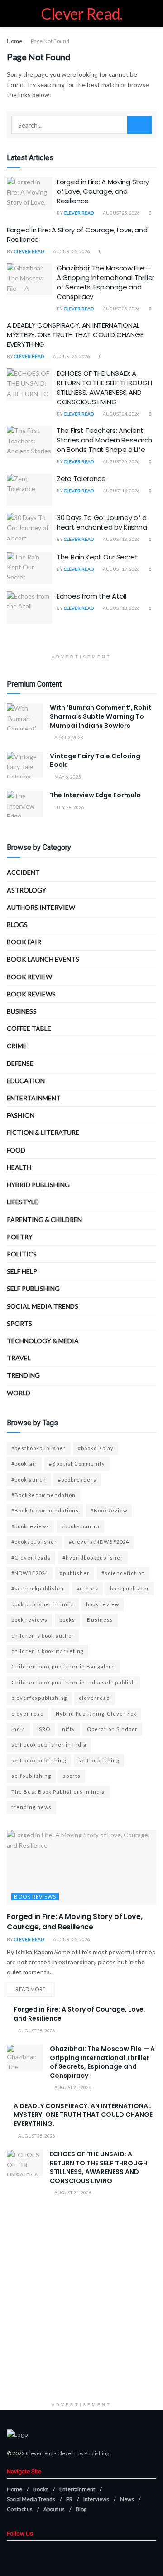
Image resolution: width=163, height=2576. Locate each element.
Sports (19, 1323)
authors (87, 1588)
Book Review (29, 977)
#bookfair (24, 1464)
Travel (19, 1358)
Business (22, 1011)
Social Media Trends (31, 2499)
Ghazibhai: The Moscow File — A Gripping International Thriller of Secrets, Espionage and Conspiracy (105, 282)
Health (19, 1167)
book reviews (29, 1620)
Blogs (17, 925)
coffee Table (29, 1028)
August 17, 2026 (121, 569)
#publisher (75, 1573)
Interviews (96, 2499)
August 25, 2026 (121, 213)
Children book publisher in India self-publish (73, 1682)
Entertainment (34, 1098)
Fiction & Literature (43, 1132)
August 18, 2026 (121, 539)
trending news (31, 1807)
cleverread (94, 1698)
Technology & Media (43, 1341)
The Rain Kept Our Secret (97, 557)
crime (17, 1046)
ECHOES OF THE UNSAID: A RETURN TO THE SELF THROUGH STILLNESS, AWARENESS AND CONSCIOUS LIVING (104, 388)
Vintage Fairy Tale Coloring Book (95, 761)
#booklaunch (29, 1479)
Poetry (20, 1237)
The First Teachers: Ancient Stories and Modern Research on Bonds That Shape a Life (104, 440)
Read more (31, 1989)
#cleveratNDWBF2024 (99, 1542)
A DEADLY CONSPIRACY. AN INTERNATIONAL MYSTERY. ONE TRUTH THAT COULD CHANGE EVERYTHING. (75, 335)
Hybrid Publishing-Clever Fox (96, 1714)
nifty (69, 1729)
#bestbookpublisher (39, 1448)
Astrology (26, 890)
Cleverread (40, 2453)
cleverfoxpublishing (39, 1698)
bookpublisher (130, 1588)
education (26, 1081)
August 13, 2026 (121, 608)
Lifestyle (22, 1202)
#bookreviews (30, 1526)
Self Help (22, 1271)
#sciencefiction (123, 1573)
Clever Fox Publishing (83, 2453)
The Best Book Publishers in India (58, 1792)
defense (20, 1063)
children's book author (43, 1636)
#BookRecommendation (43, 1495)
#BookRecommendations (45, 1510)
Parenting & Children (44, 1219)
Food (16, 1150)
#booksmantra (80, 1526)
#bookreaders (77, 1479)
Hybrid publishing (38, 1185)
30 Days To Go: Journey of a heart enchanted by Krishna (102, 522)
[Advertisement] (81, 2316)
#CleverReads (31, 1558)
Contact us (20, 2509)
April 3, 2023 (68, 737)
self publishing (33, 1288)
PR (69, 2499)
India (18, 1729)
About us (54, 2509)
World (19, 1393)
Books (41, 2489)
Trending (23, 1375)
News (127, 2499)
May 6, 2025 (67, 777)
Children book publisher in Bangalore (63, 1666)
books (67, 1620)
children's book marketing (48, 1651)
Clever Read (79, 213)
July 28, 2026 (69, 807)
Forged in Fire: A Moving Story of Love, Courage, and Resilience (103, 191)
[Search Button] (139, 125)
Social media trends (43, 1306)
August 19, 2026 (121, 491)
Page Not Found (50, 41)
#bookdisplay (96, 1448)
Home (14, 41)
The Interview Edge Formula (95, 795)
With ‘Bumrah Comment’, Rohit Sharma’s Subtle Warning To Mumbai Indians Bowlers (101, 716)
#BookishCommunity (77, 1464)
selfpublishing (31, 1776)
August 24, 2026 (121, 414)
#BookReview (109, 1510)
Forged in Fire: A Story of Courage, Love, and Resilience (79, 2014)
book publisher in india (43, 1604)
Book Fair (24, 942)
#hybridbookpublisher (93, 1558)
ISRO (44, 1729)
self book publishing (39, 1760)
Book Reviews (31, 994)
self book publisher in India (49, 1744)
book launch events (43, 959)
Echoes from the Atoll (91, 596)
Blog (81, 2509)
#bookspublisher (34, 1542)
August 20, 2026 (121, 461)
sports (72, 1776)
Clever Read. (82, 14)
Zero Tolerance (81, 478)
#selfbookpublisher (38, 1588)
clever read (28, 1714)
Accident (23, 872)
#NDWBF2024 (30, 1573)
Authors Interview (41, 907)
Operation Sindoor (112, 1729)
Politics (22, 1254)
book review (103, 1604)
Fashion (21, 1115)
